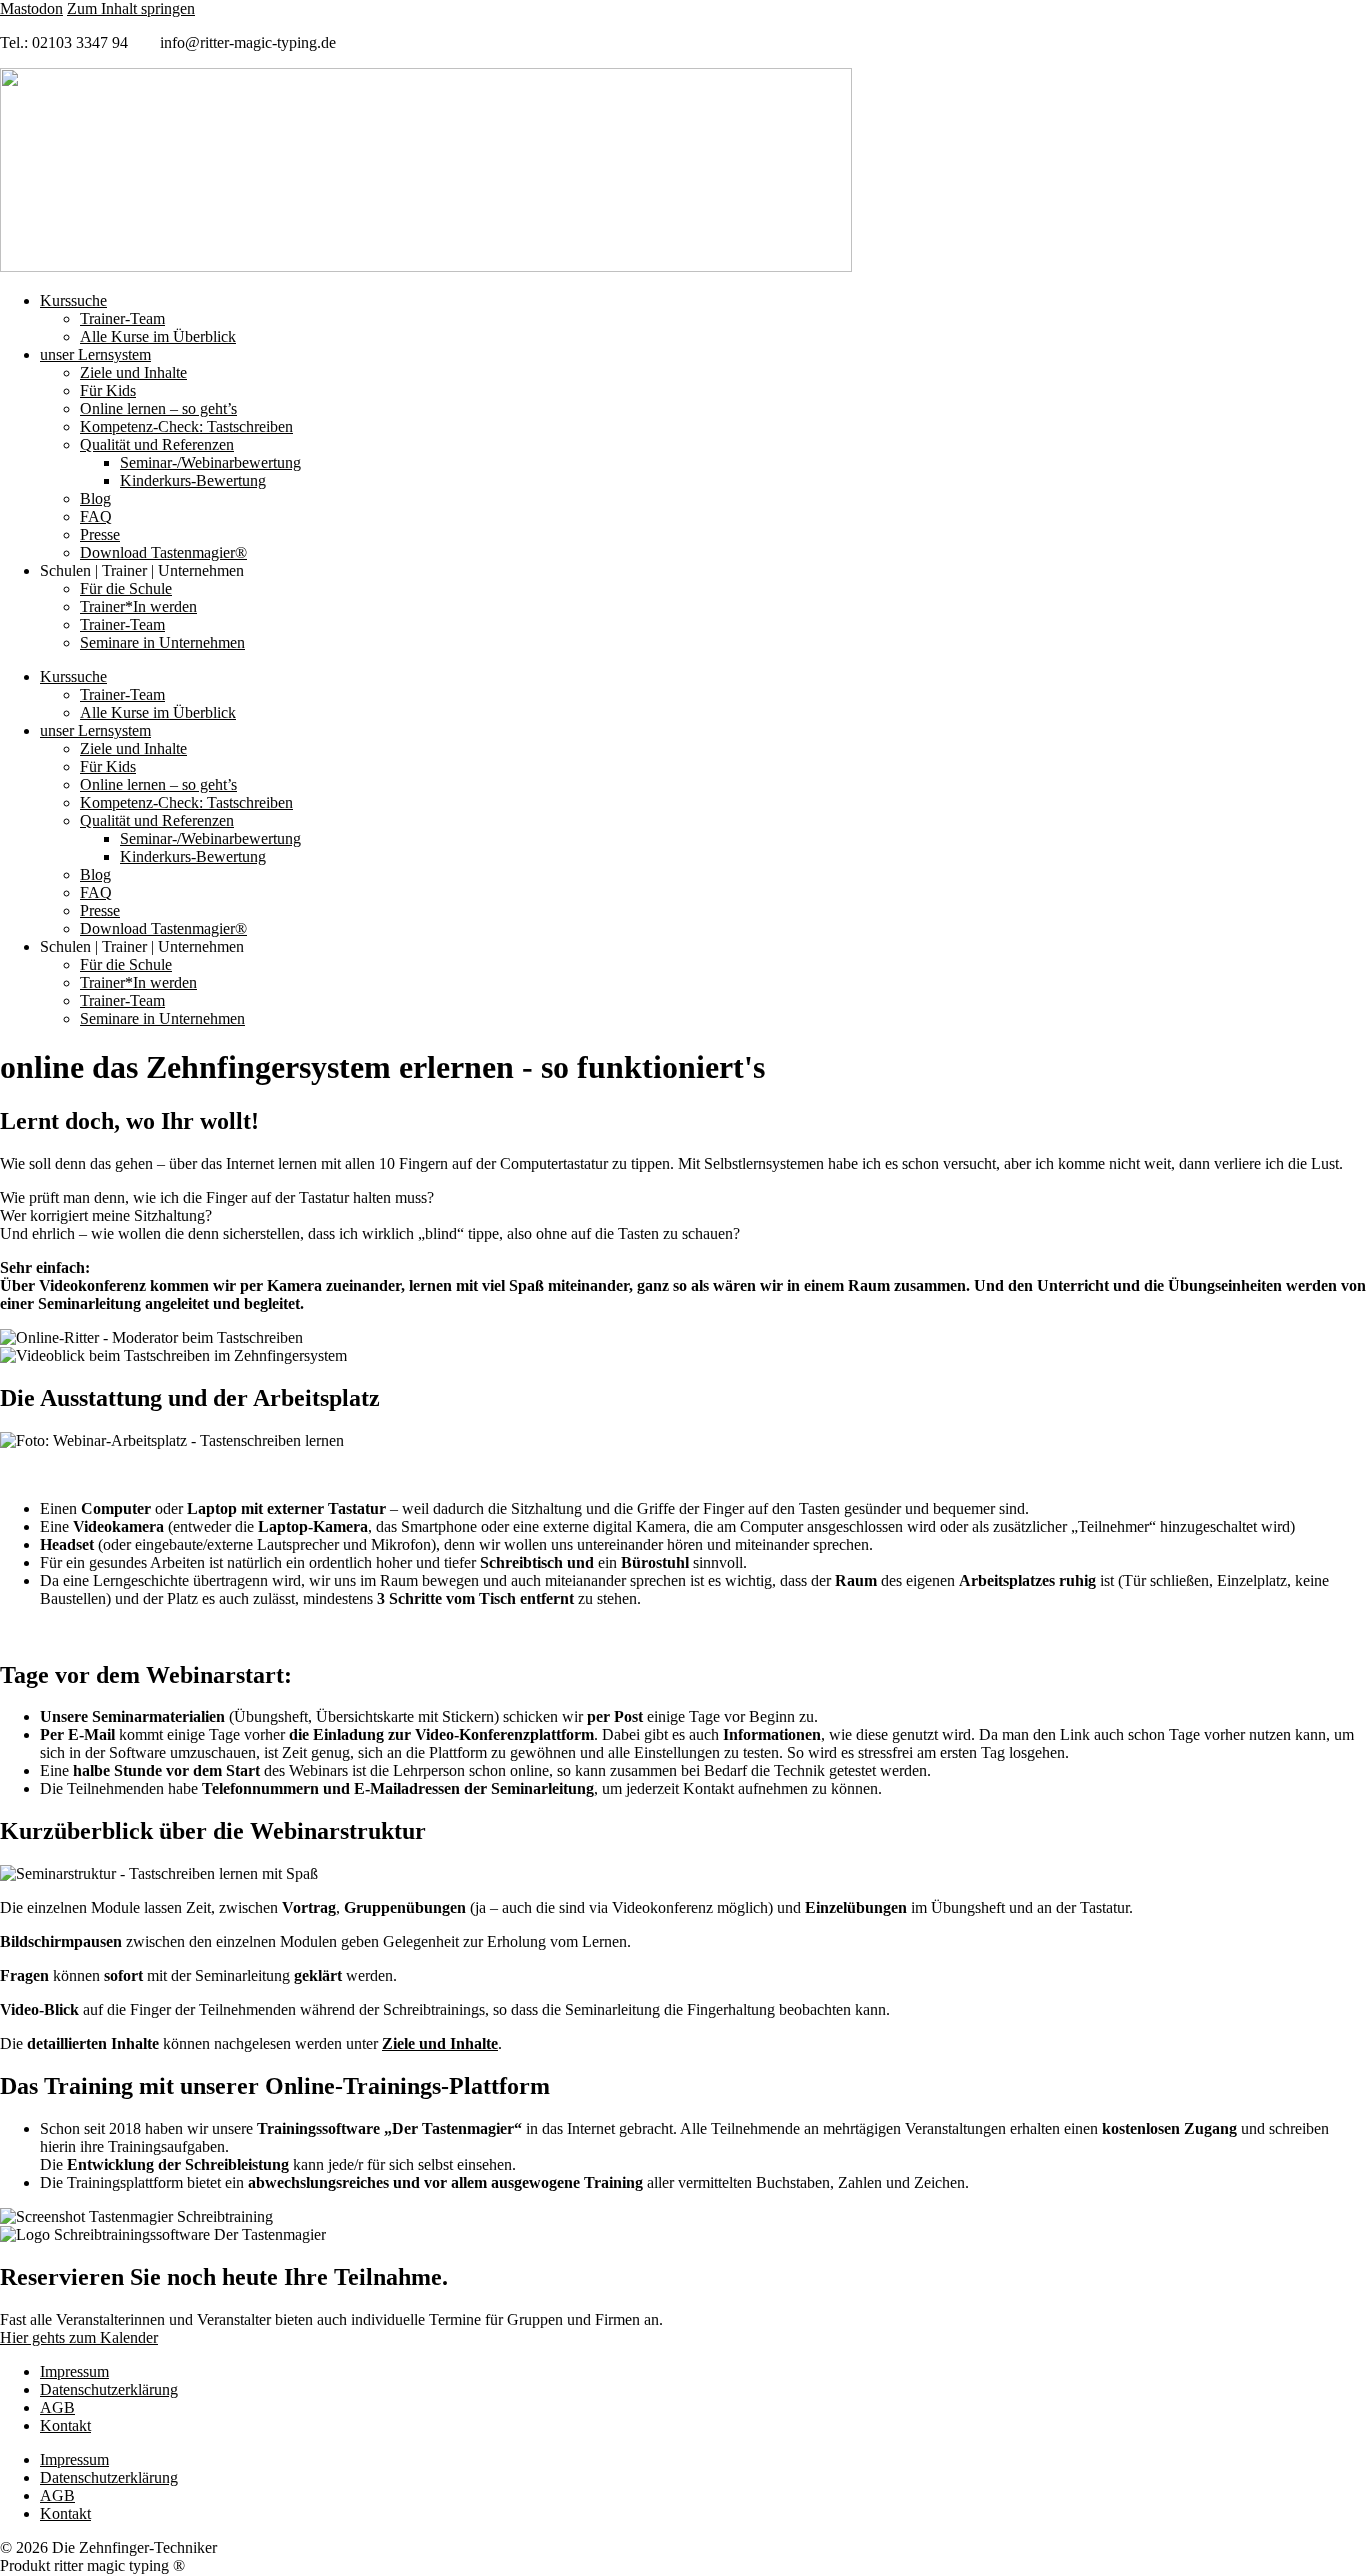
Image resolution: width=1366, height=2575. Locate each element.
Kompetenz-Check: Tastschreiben (186, 426)
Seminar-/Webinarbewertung (210, 462)
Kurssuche (73, 300)
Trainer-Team (122, 318)
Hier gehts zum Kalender (79, 2337)
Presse (100, 534)
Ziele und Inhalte (133, 372)
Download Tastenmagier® (163, 552)
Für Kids (108, 390)
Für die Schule (126, 588)
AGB (57, 2407)
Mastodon (31, 8)
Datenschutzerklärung (109, 2389)
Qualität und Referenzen (157, 444)
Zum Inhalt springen (131, 8)
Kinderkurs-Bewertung (193, 480)
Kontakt (65, 2425)
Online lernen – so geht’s (158, 408)
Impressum (74, 2371)
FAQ (96, 516)
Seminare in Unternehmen (162, 642)
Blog (95, 498)
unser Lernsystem (95, 354)
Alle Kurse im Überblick (158, 336)
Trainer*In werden (138, 606)
